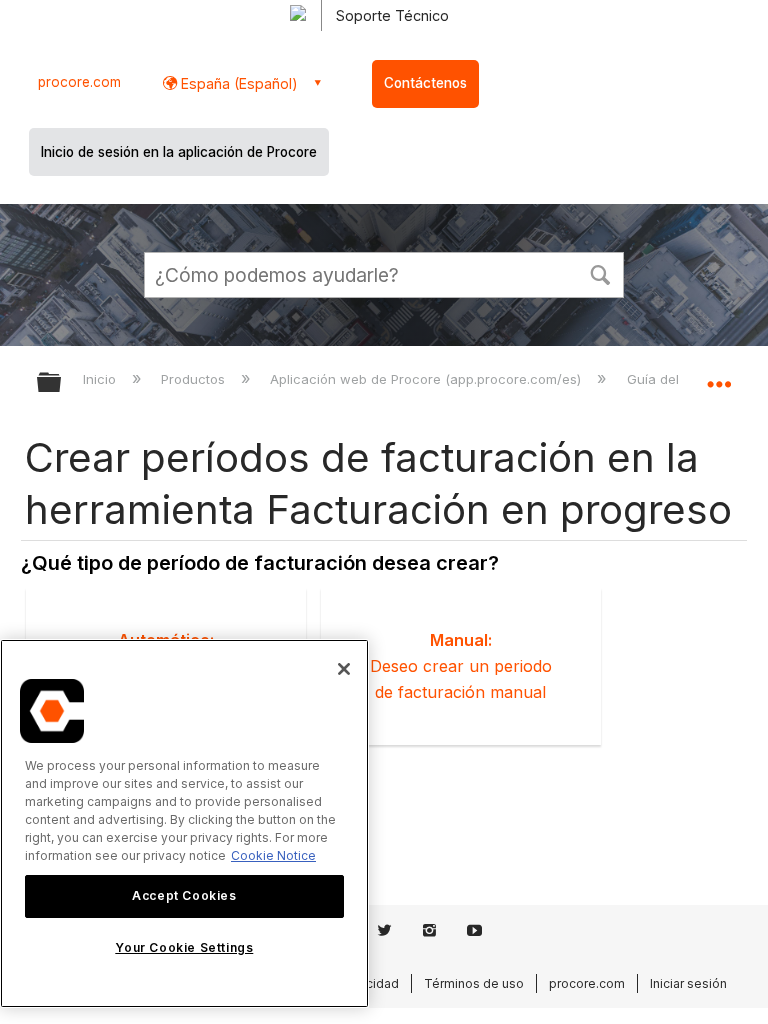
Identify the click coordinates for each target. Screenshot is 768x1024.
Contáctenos (425, 83)
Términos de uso (474, 983)
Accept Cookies (184, 895)
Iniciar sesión (688, 983)
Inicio (101, 379)
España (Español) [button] (237, 83)
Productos (195, 379)
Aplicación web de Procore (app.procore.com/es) (427, 379)
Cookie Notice (273, 855)
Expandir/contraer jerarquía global (62, 383)
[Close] (344, 669)
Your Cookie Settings (184, 947)
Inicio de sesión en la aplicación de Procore (179, 152)
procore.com (79, 82)
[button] (600, 273)
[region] (184, 823)
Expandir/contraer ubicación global (719, 376)
